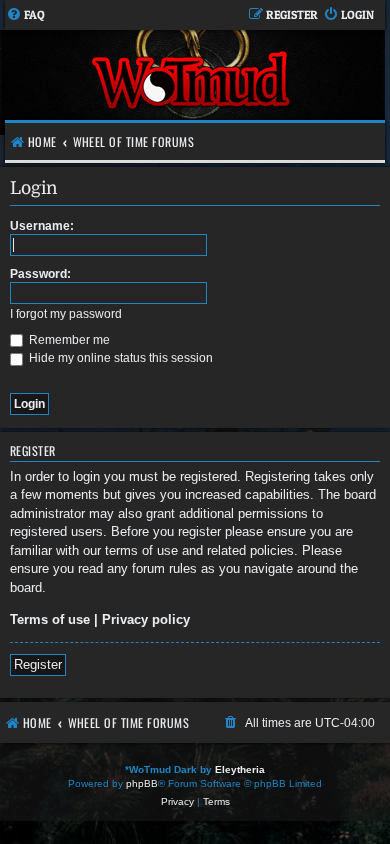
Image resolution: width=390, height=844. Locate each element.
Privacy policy (146, 619)
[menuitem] (25, 15)
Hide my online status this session (119, 358)
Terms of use (50, 619)
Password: (40, 274)
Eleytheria (240, 769)
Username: (42, 226)
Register (38, 664)
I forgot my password (66, 314)
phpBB (142, 783)
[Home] (192, 82)
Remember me (68, 340)
